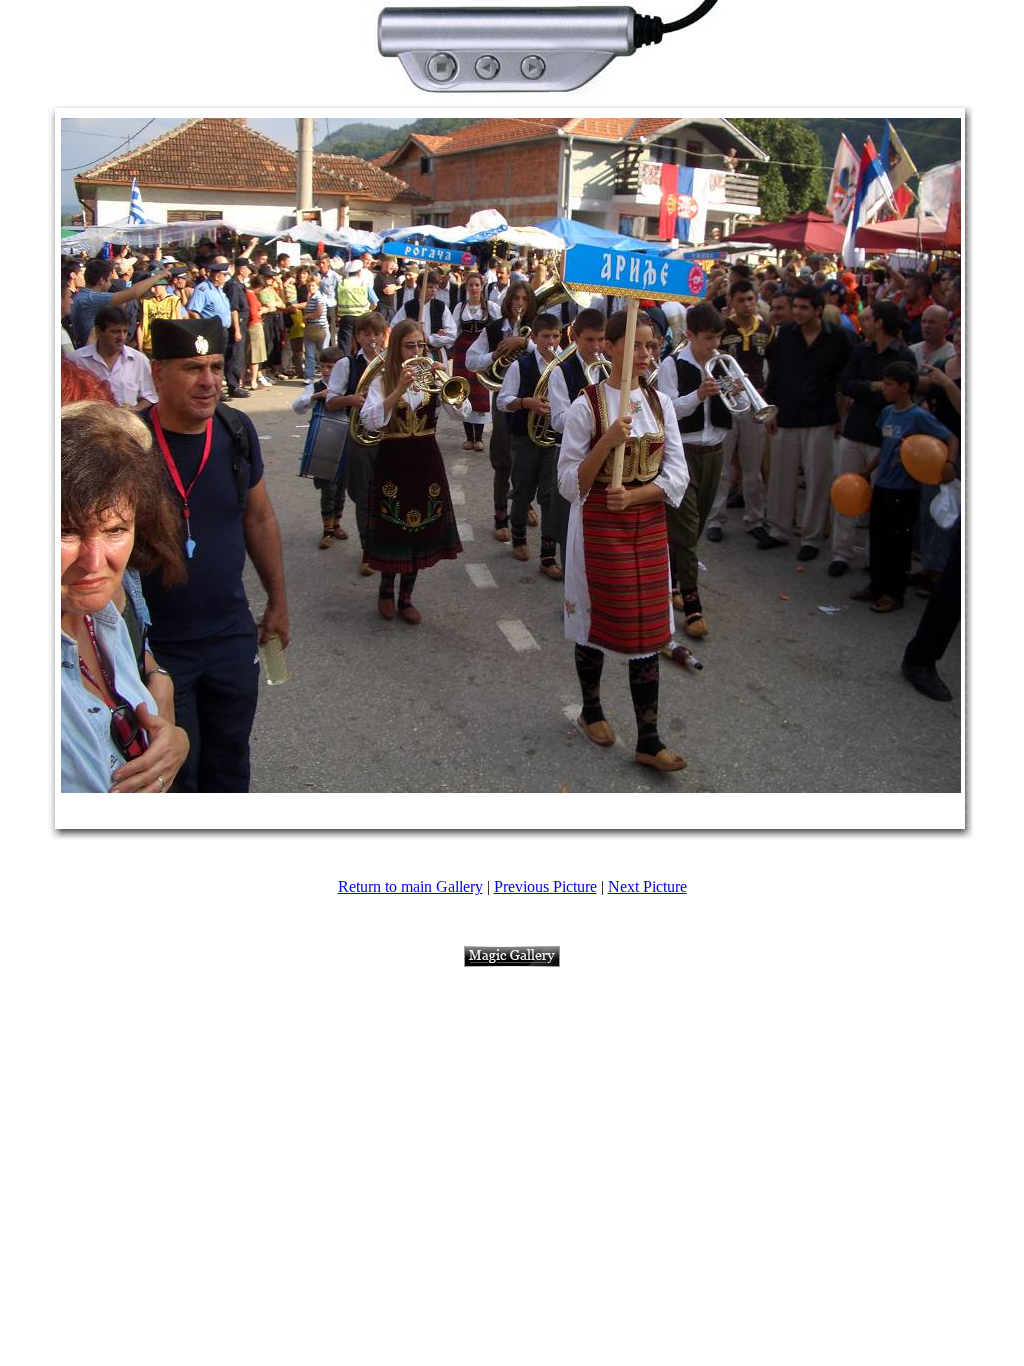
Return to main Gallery (410, 886)
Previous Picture (545, 886)
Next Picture (647, 886)
